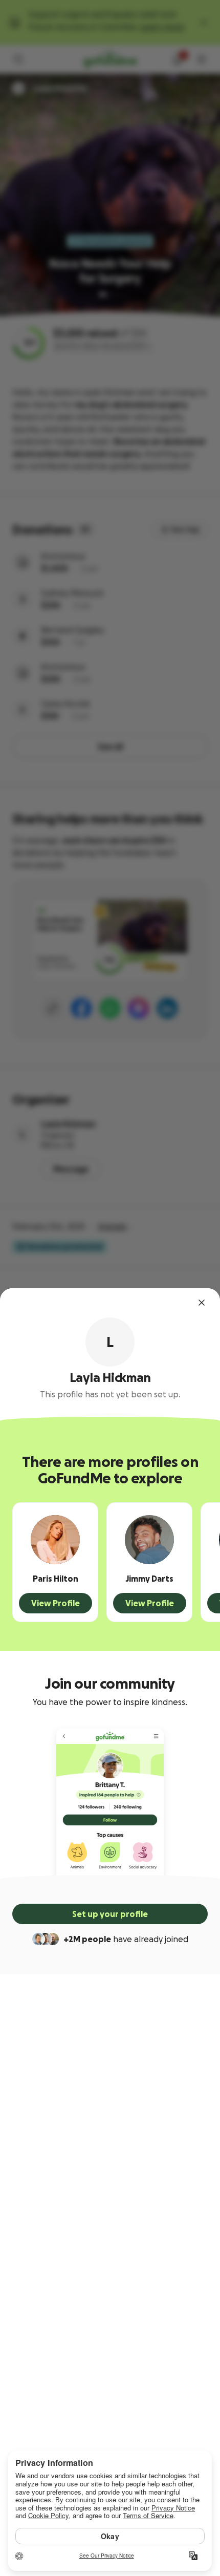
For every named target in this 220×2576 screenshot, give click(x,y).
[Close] (202, 1303)
